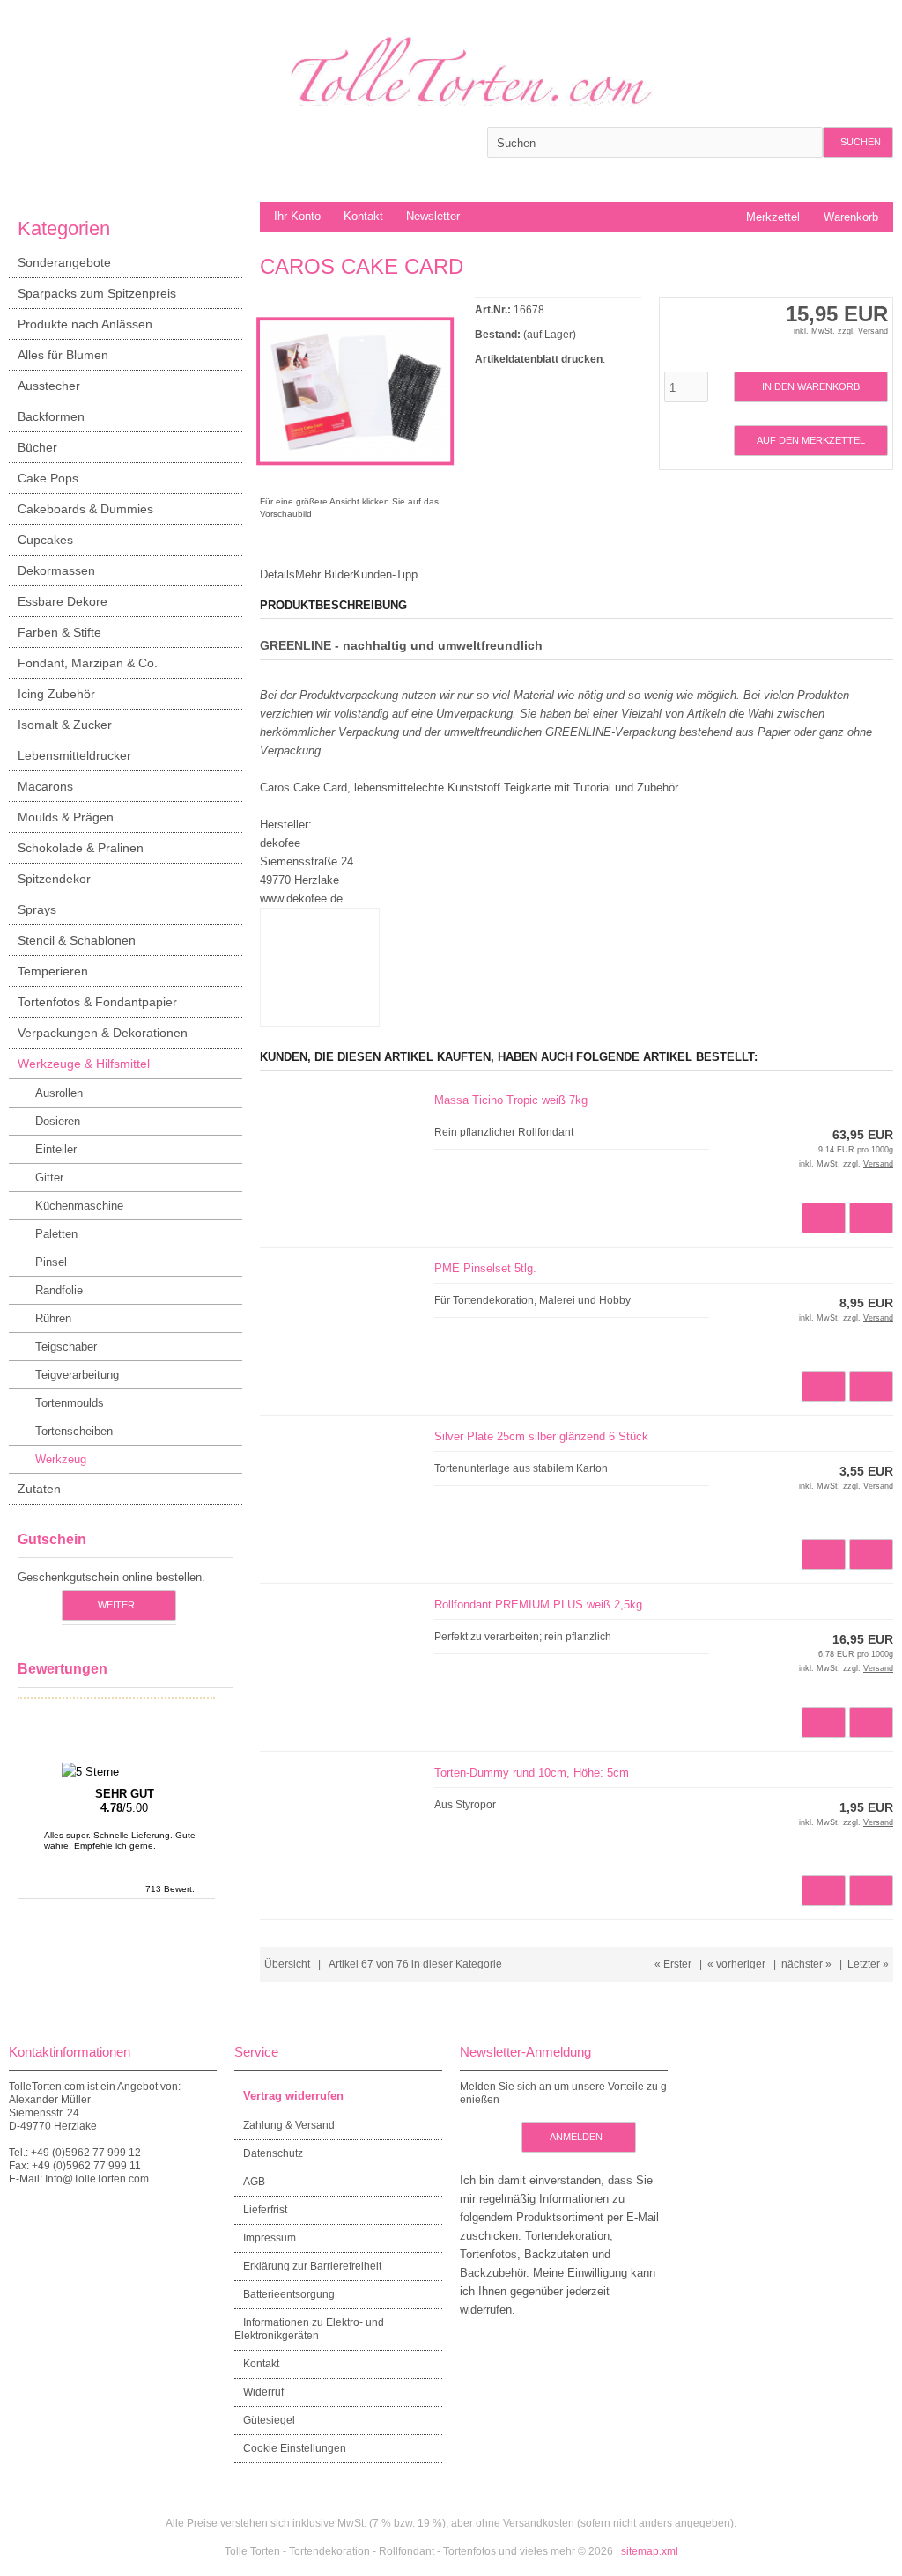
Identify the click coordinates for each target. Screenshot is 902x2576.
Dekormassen (56, 570)
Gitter (49, 1178)
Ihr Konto (297, 216)
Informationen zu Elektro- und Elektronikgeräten (309, 2329)
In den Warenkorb (810, 387)
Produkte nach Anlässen (85, 324)
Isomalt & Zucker (65, 725)
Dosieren (58, 1121)
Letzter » (868, 1964)
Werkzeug (61, 1459)
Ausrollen (59, 1093)
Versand (873, 331)
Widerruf (263, 2392)
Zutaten (39, 1489)
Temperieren (53, 971)
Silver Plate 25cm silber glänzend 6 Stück (541, 1436)
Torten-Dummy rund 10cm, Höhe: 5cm (532, 1773)
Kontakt (363, 216)
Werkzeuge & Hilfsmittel (84, 1064)
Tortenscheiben (74, 1431)
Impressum (270, 2238)
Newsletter (433, 216)
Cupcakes (45, 540)
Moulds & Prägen (66, 817)
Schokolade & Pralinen (81, 848)
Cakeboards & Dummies (85, 509)
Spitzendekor (54, 879)
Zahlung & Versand (289, 2125)
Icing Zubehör (56, 694)
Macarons (45, 786)
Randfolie (59, 1290)
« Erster (673, 1964)
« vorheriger (736, 1964)
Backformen (51, 416)
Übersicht (287, 1964)
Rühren (53, 1318)
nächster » (806, 1964)
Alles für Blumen (63, 355)
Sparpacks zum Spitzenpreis (97, 293)
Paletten (56, 1234)
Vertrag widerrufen (293, 2096)
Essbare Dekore (63, 601)
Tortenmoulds (70, 1403)
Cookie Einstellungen (295, 2448)
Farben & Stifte (59, 632)
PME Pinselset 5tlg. (485, 1268)
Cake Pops (48, 478)
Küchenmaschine (79, 1206)
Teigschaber (66, 1347)
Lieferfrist (265, 2210)
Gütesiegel (269, 2420)
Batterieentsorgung (289, 2294)
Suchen (858, 142)
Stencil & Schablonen (77, 940)
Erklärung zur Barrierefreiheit (312, 2266)
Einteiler (56, 1149)
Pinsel (51, 1262)
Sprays (37, 909)
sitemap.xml (650, 2551)
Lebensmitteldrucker (74, 755)
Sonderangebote (64, 262)
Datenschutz (273, 2153)
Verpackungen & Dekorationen (103, 1033)
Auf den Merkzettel (810, 441)
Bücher (37, 447)
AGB (254, 2182)
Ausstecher (49, 386)
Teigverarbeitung (77, 1375)
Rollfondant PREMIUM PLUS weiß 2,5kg (538, 1604)
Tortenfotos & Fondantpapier (97, 1002)
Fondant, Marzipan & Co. (88, 663)
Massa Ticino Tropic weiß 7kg (511, 1100)
